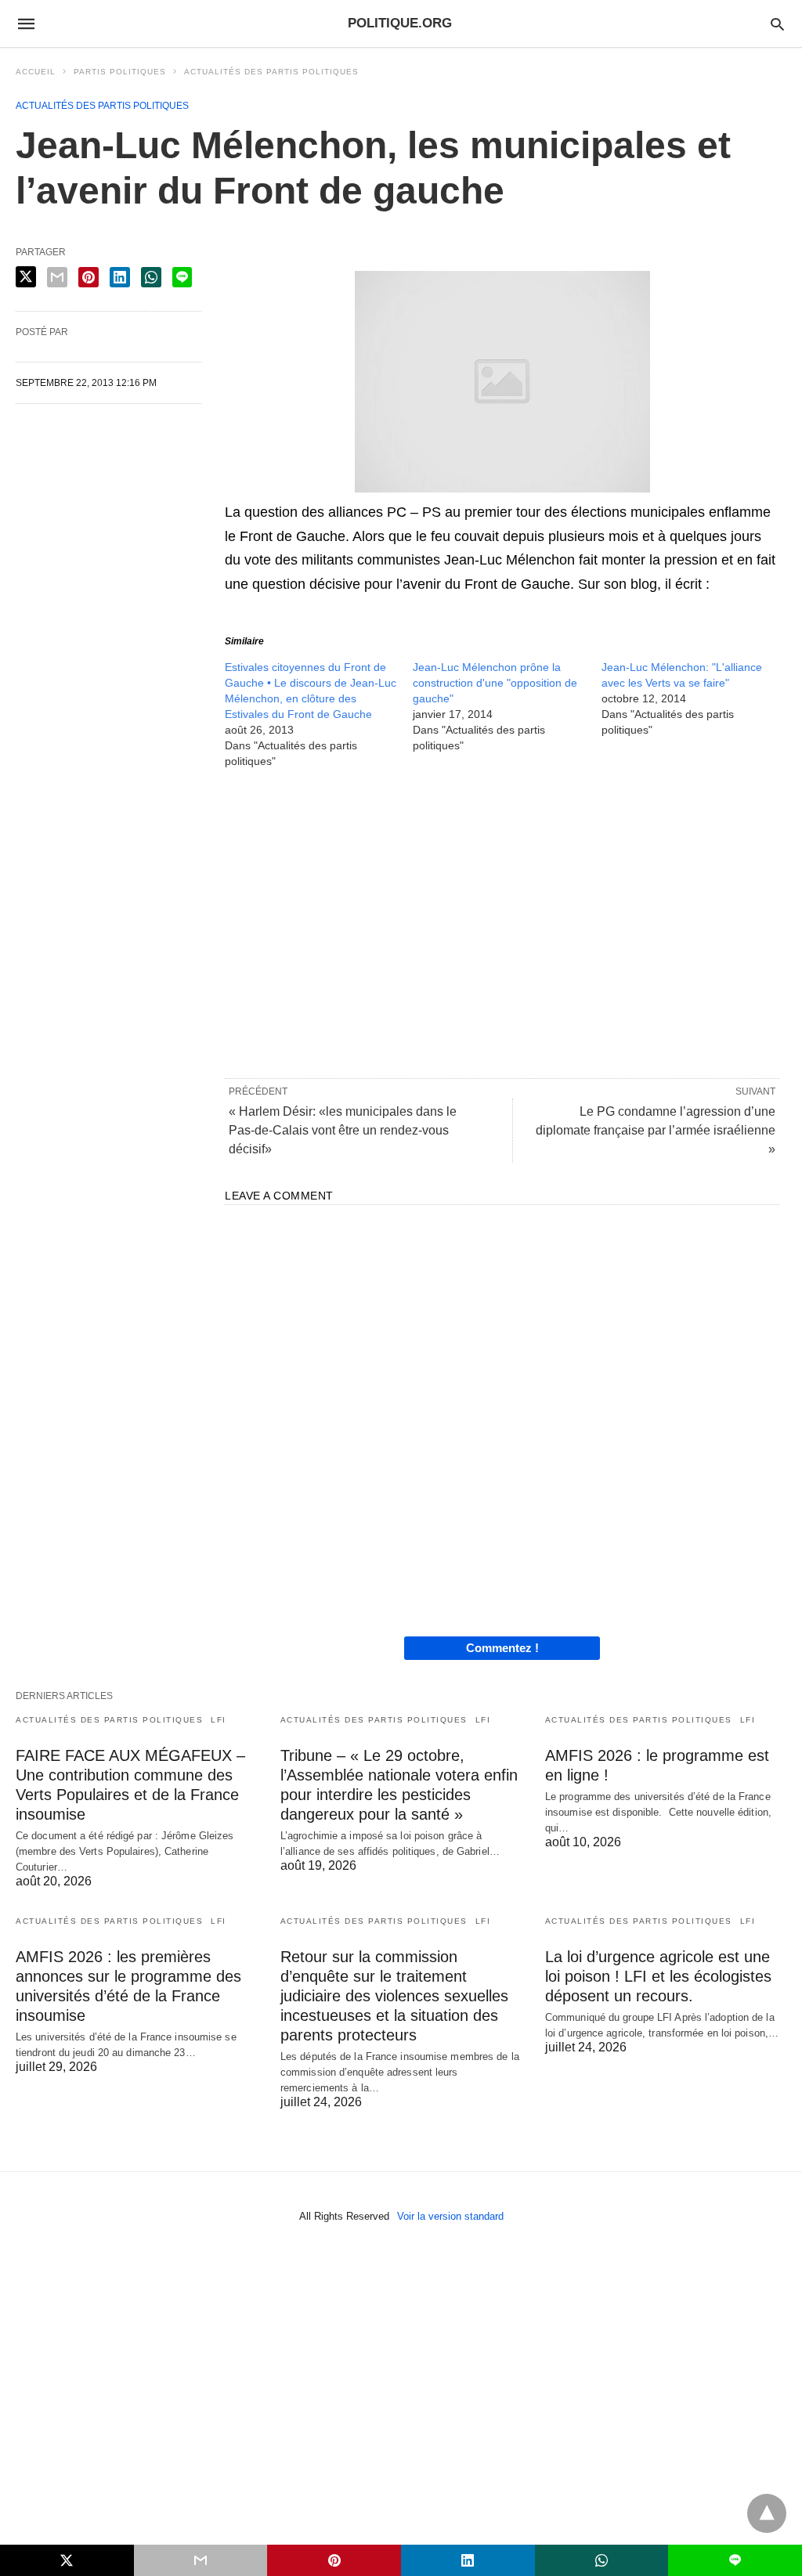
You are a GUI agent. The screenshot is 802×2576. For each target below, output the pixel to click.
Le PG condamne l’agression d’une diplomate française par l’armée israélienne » (656, 1130)
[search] (777, 24)
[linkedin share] (120, 277)
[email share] (57, 277)
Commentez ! (502, 1648)
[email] (201, 2560)
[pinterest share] (89, 277)
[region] (502, 922)
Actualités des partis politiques (271, 72)
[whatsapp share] (151, 277)
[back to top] (767, 2513)
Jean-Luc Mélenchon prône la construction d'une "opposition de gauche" (495, 683)
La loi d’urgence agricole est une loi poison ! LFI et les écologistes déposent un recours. (658, 1976)
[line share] (182, 277)
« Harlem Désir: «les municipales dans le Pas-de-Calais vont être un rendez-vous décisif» (343, 1130)
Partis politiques (120, 72)
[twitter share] (26, 277)
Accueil (36, 72)
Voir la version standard (450, 2216)
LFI (219, 1720)
